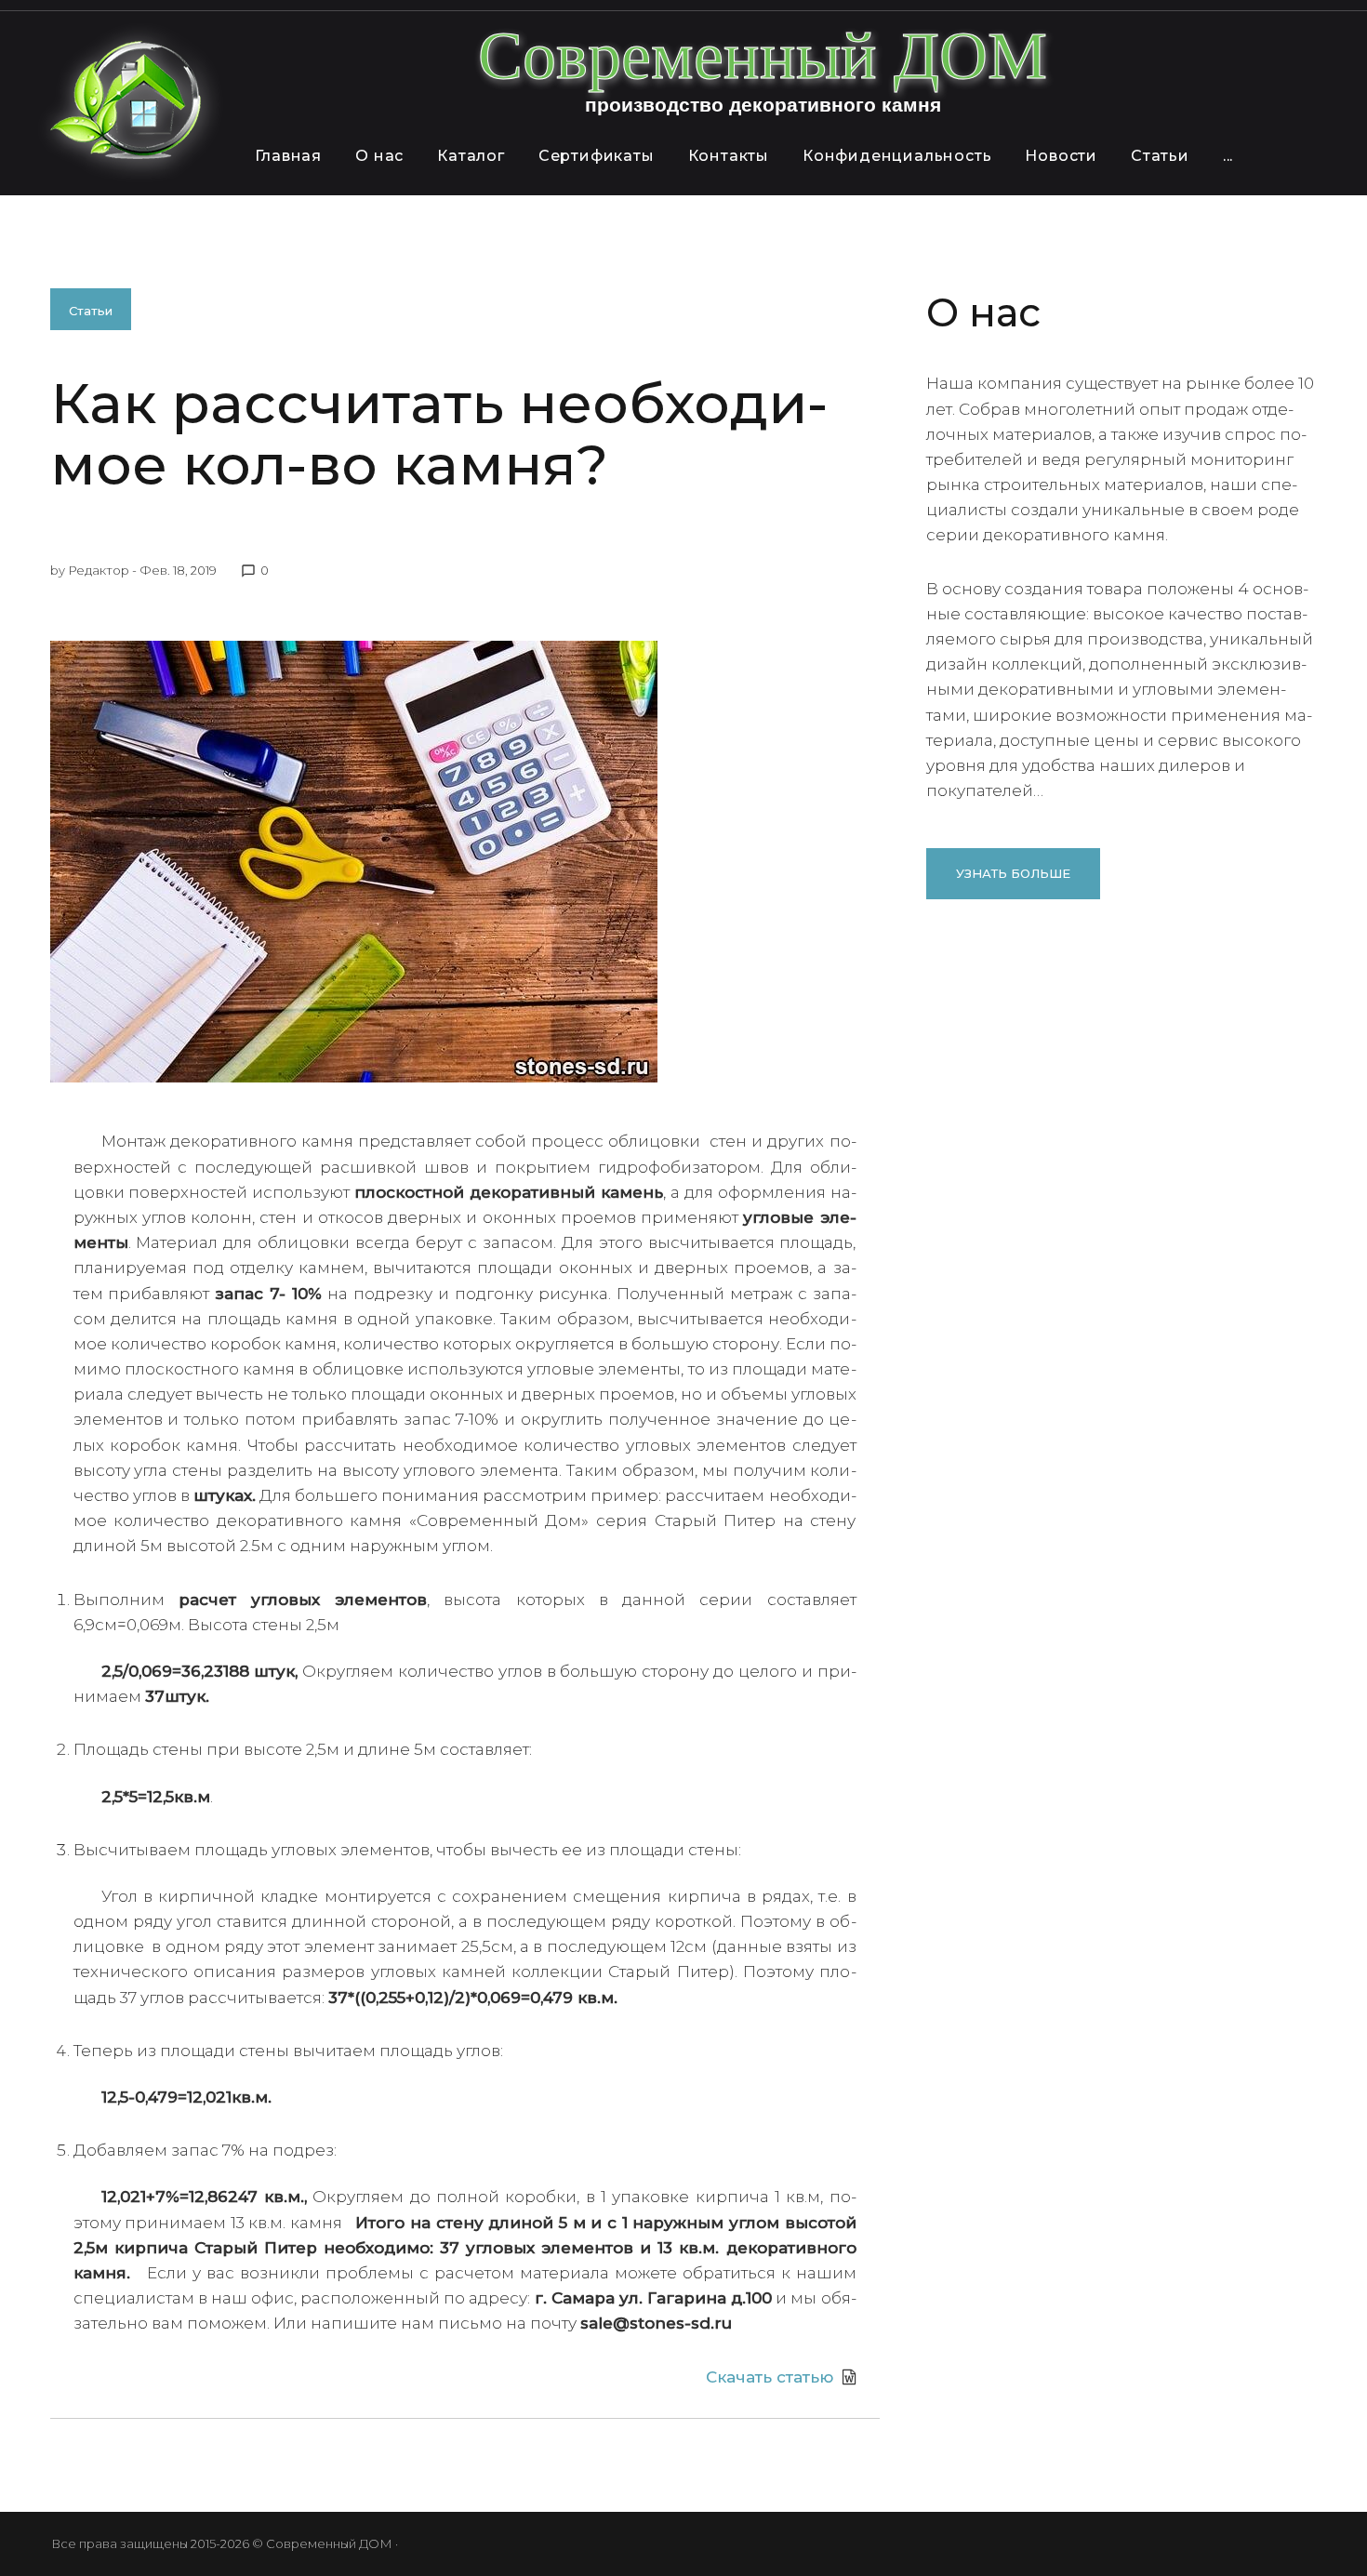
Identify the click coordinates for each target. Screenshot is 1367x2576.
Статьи (1160, 156)
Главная (289, 156)
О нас (379, 156)
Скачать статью (770, 2377)
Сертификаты (597, 156)
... (1228, 156)
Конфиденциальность (897, 156)
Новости (1061, 156)
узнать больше (1013, 873)
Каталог (471, 156)
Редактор (99, 570)
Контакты (729, 156)
